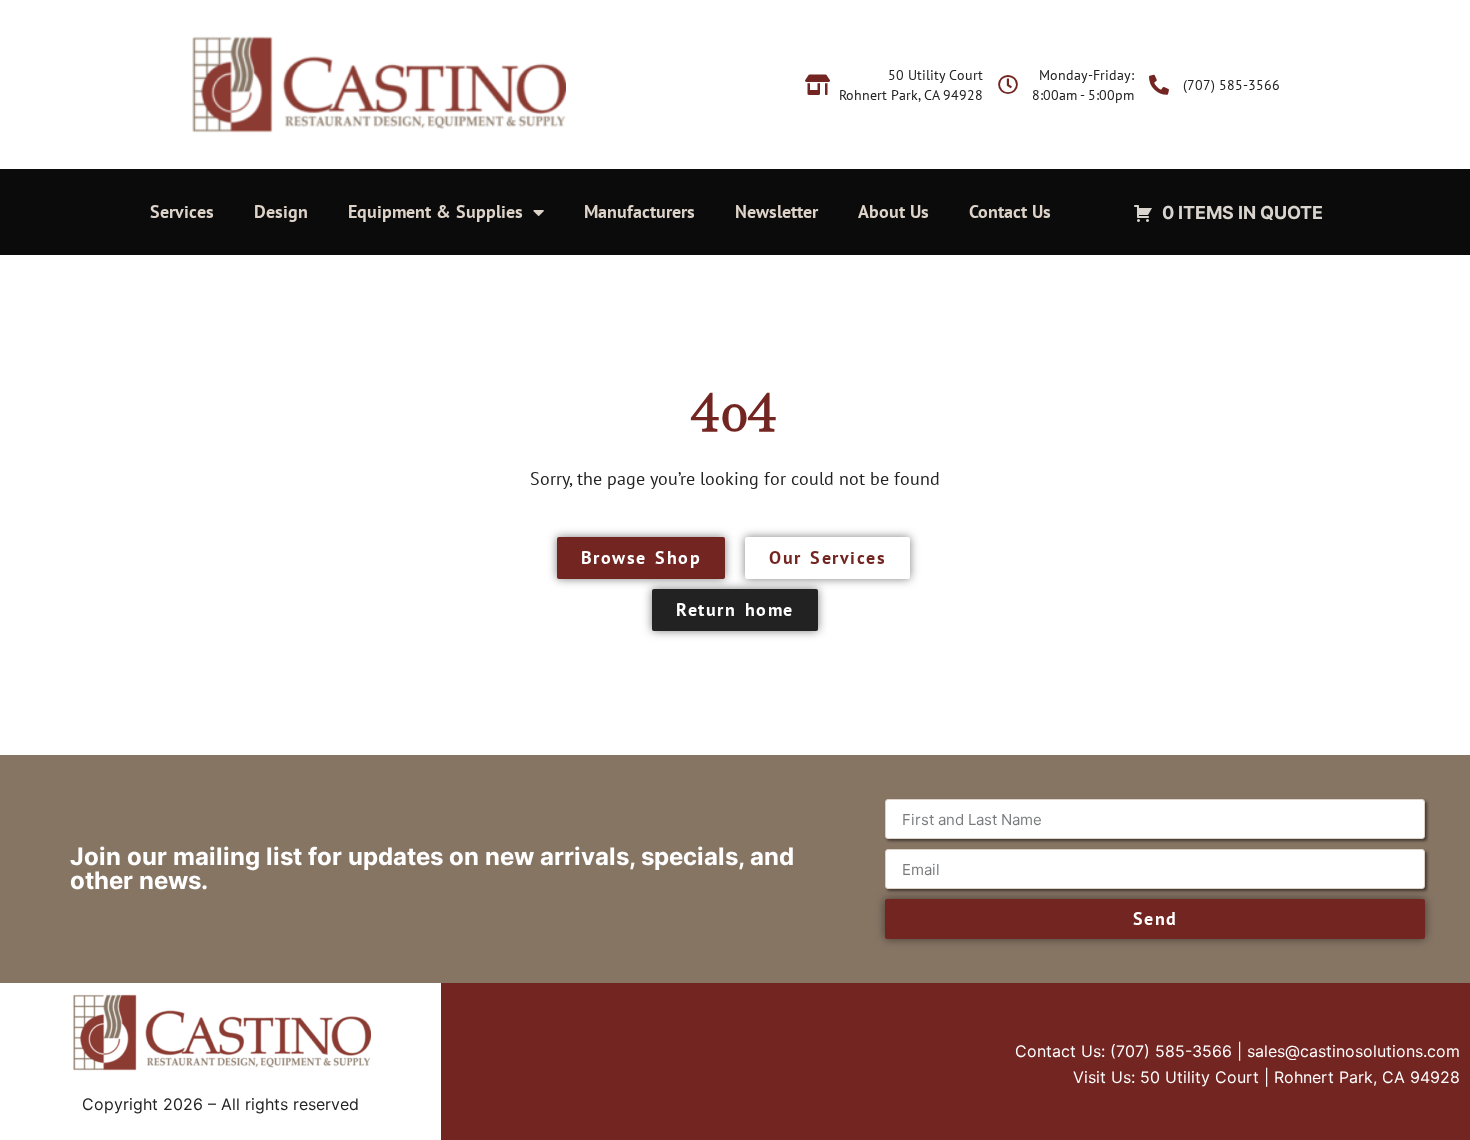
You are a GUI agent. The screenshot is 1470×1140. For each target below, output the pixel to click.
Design (281, 211)
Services (182, 211)
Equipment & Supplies (435, 211)
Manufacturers (639, 211)
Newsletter (776, 211)
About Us (893, 211)
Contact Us (1010, 211)
